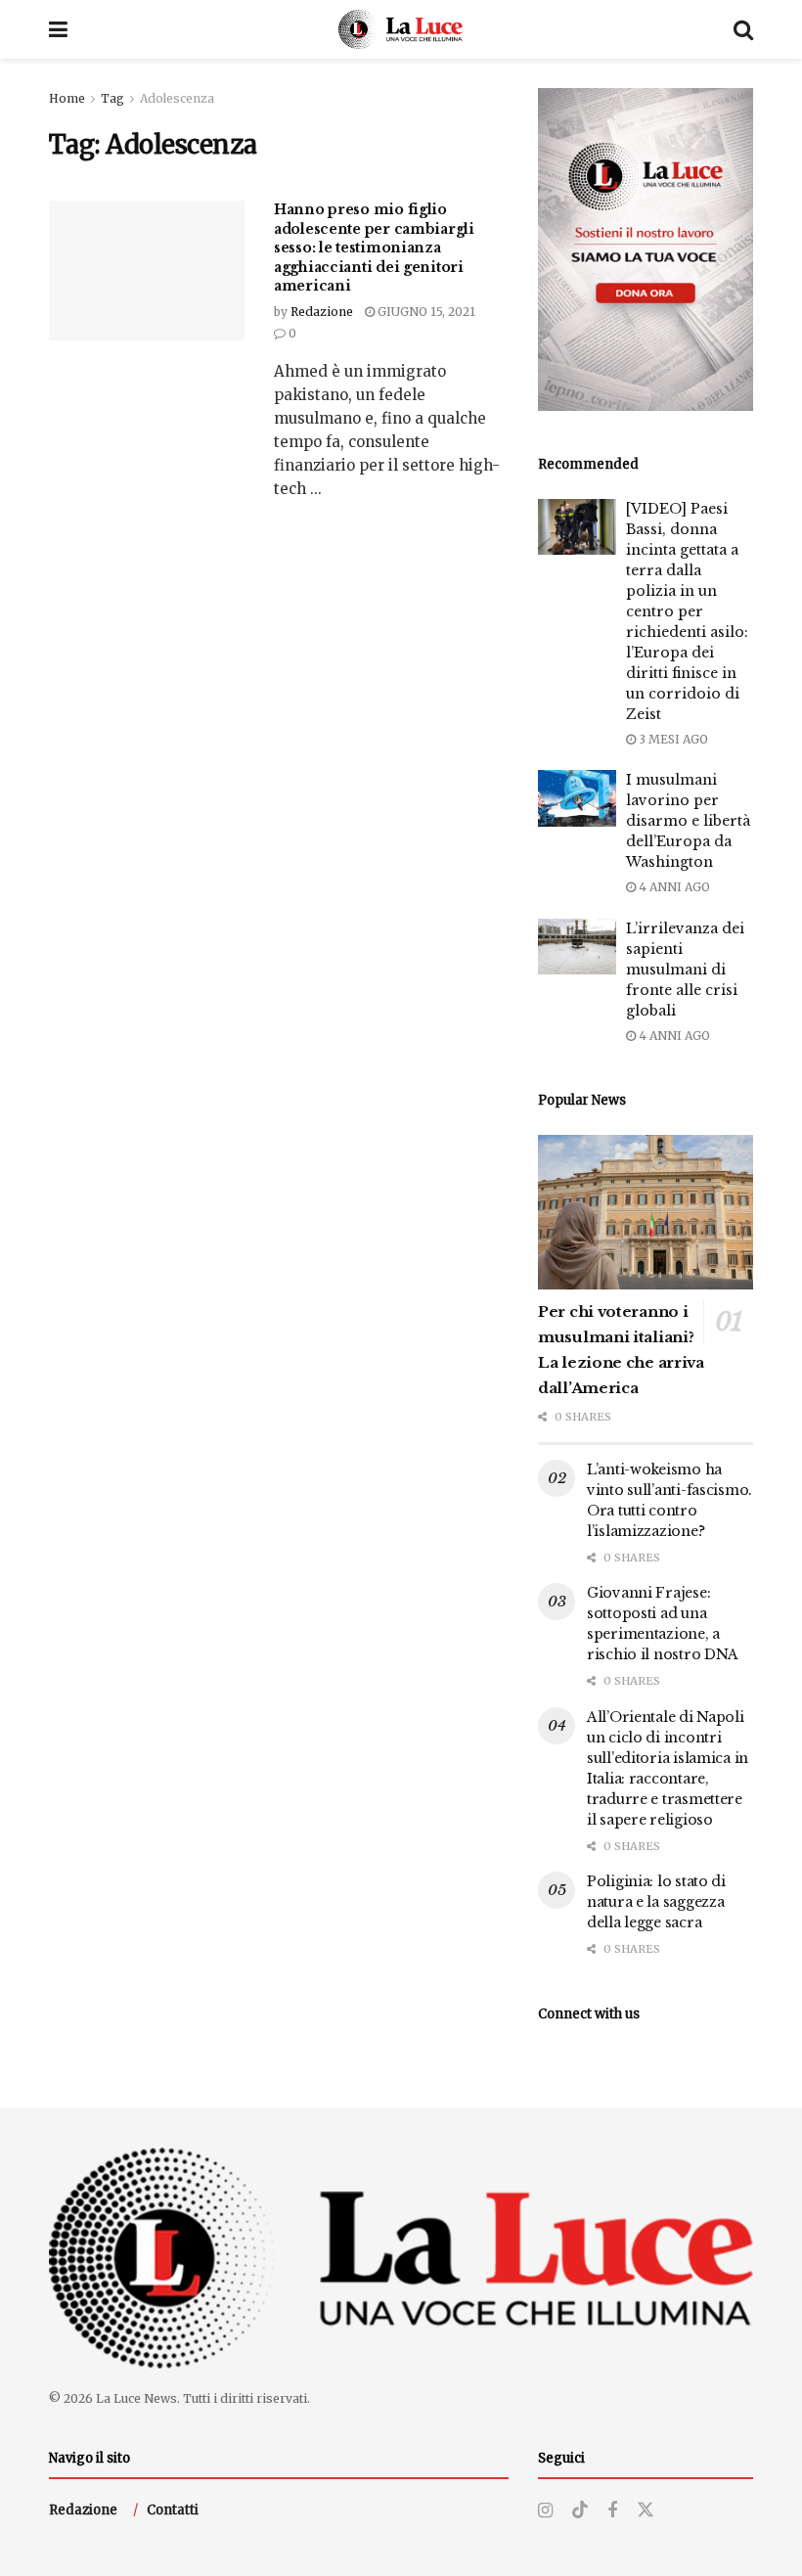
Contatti (173, 2510)
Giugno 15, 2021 (425, 312)
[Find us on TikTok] (580, 2510)
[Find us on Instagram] (545, 2511)
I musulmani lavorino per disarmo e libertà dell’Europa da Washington (688, 821)
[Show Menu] (58, 29)
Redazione (322, 312)
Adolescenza (177, 98)
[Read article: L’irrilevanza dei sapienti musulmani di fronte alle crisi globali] (577, 947)
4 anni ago (673, 887)
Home (67, 98)
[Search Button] (743, 29)
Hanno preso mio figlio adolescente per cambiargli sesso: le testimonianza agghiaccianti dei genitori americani (374, 248)
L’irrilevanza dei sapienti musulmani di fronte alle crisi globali (685, 970)
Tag (112, 98)
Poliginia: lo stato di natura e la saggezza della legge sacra (656, 1902)
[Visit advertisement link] (646, 249)
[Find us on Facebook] (612, 2511)
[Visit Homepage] (401, 29)
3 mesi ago (672, 739)
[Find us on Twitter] (646, 2510)
